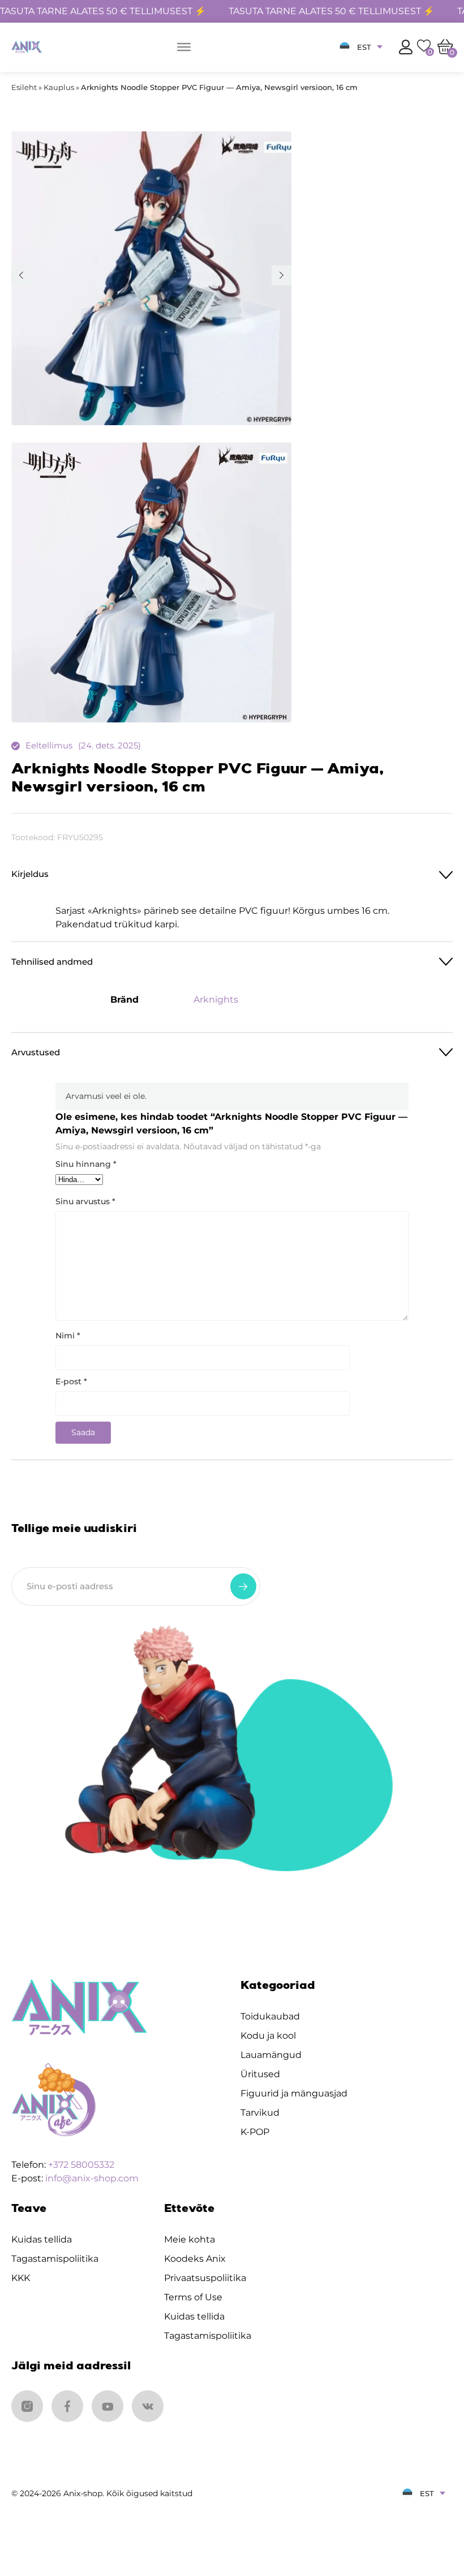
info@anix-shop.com (92, 2178)
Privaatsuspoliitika (205, 2278)
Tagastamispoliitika (55, 2259)
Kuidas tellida (42, 2239)
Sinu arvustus (85, 1201)
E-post (71, 1381)
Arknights (216, 1000)
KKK (21, 2278)
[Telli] (243, 1586)
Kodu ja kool (268, 2036)
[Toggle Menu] (184, 47)
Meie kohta (190, 2239)
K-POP (255, 2132)
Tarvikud (260, 2113)
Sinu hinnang (86, 1164)
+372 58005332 (81, 2165)
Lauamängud (271, 2055)
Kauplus (59, 87)
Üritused (260, 2074)
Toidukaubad (270, 2016)
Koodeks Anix (195, 2259)
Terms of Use (193, 2297)
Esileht (24, 87)
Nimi (68, 1336)
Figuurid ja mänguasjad (294, 2093)
